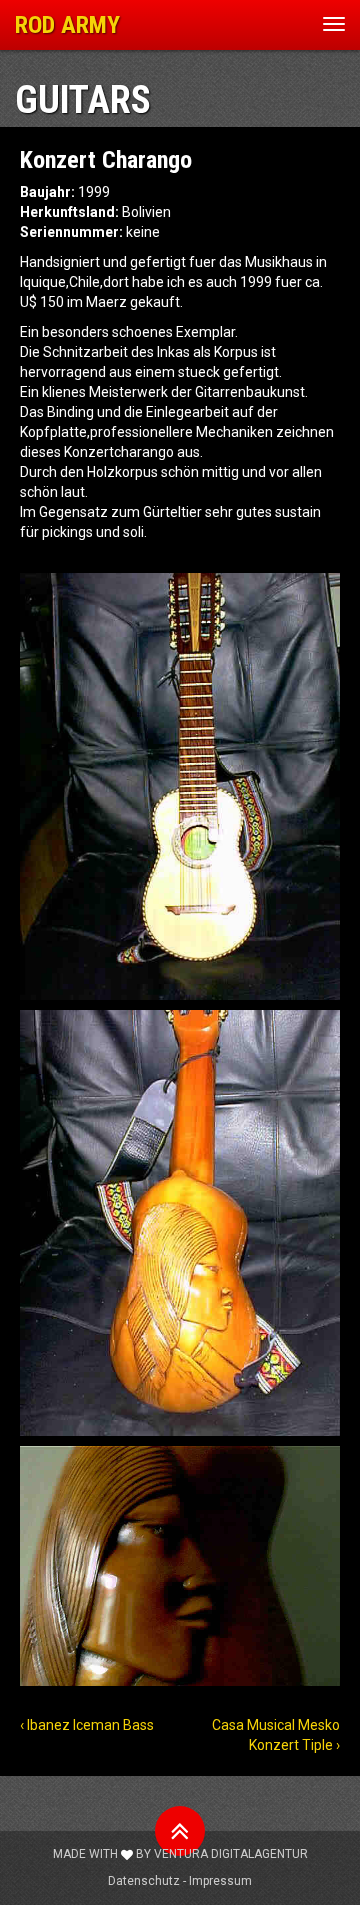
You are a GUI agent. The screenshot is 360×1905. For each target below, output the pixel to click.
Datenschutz (144, 1881)
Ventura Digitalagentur (231, 1854)
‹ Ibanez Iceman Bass (87, 1725)
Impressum (220, 1881)
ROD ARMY (67, 25)
